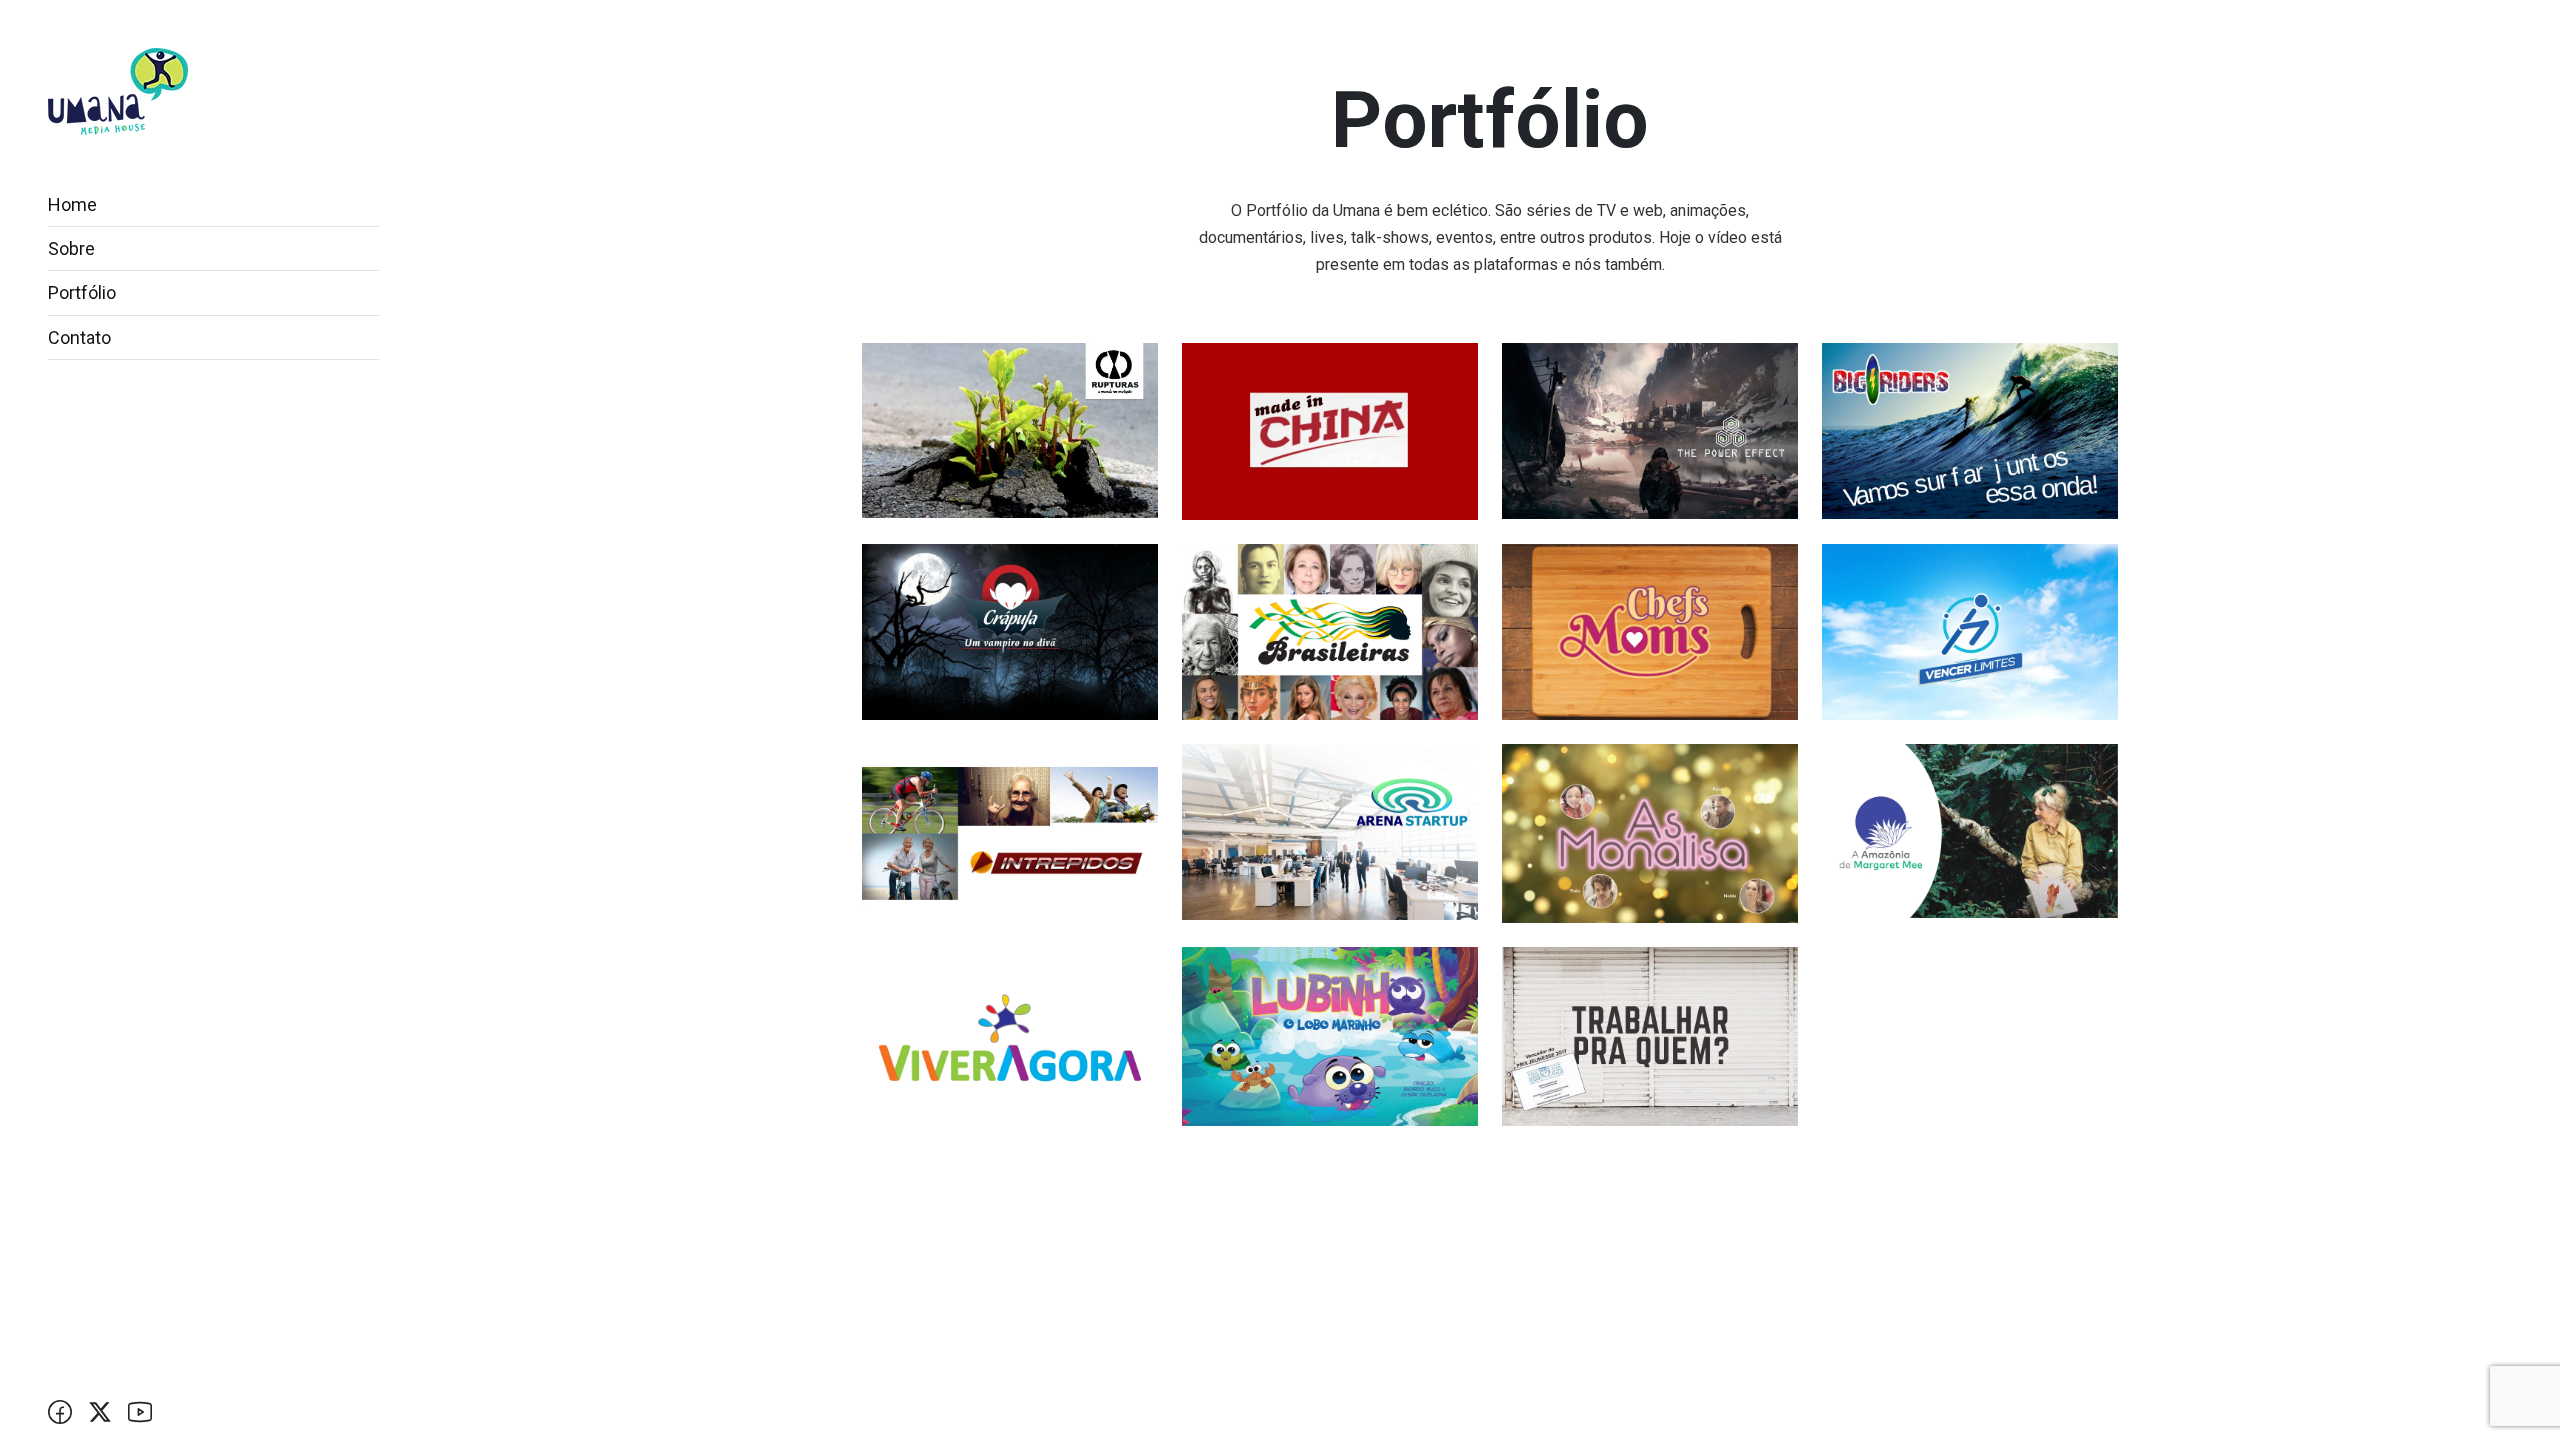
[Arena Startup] (1330, 831)
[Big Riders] (1970, 429)
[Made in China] (1330, 430)
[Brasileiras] (1330, 630)
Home (72, 204)
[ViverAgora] (1010, 1035)
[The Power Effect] (1650, 429)
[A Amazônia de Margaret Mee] (1970, 830)
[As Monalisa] (1650, 832)
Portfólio (82, 292)
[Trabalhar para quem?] (1650, 1035)
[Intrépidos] (1010, 832)
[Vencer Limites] (1970, 630)
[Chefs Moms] (1650, 630)
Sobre (71, 248)
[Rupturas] (1010, 429)
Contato (79, 337)
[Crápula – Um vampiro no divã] (1010, 630)
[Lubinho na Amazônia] (1330, 1035)
